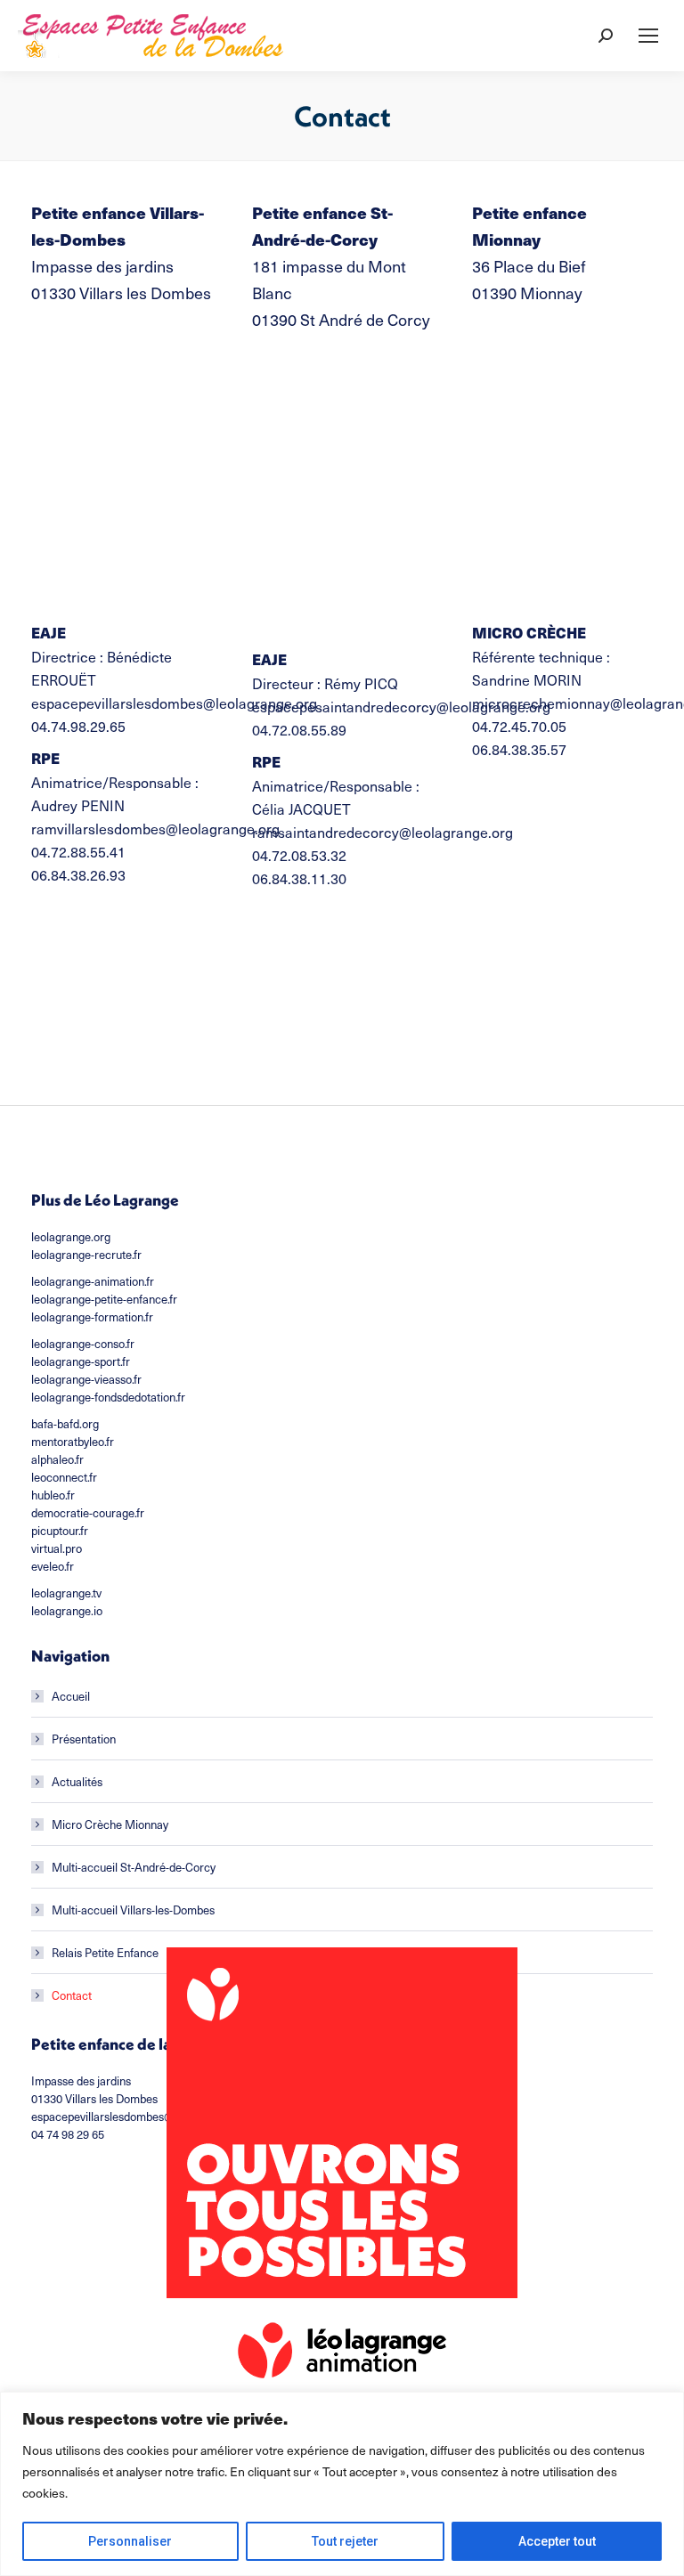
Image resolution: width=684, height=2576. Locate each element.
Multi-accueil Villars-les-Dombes (133, 1910)
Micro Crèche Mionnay (110, 1824)
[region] (342, 2484)
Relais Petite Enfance (105, 1952)
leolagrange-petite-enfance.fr (104, 1299)
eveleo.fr (53, 1566)
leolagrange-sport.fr (81, 1361)
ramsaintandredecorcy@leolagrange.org (383, 832)
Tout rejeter (345, 2541)
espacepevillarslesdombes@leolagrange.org (174, 703)
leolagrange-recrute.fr (86, 1254)
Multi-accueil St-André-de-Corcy (134, 1867)
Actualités (77, 1781)
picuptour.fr (60, 1530)
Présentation (84, 1739)
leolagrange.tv (66, 1593)
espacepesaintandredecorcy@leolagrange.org (401, 706)
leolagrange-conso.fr (83, 1343)
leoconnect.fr (64, 1477)
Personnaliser (130, 2541)
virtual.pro (57, 1548)
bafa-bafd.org (65, 1423)
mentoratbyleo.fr (73, 1441)
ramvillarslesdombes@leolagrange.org (155, 828)
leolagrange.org (71, 1236)
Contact (72, 1995)
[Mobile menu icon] (648, 36)
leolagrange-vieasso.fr (86, 1379)
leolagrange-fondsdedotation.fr (108, 1397)
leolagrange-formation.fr (92, 1316)
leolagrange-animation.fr (93, 1281)
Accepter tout (557, 2541)
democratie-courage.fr (88, 1512)
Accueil (71, 1696)
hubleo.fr (53, 1495)
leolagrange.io (67, 1610)
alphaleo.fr (57, 1459)
